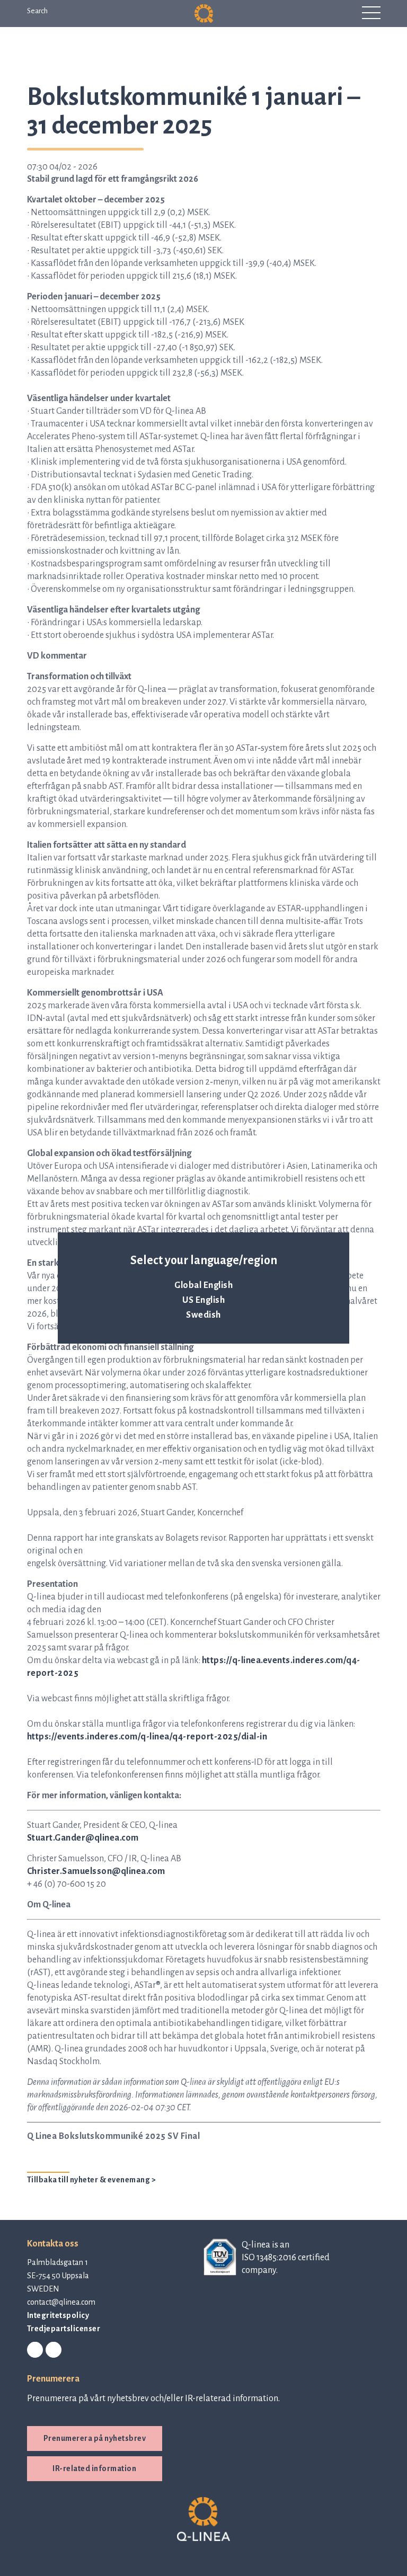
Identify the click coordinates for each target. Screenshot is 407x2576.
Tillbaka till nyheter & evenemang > (92, 2180)
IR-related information (94, 2468)
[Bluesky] (54, 2350)
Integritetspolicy (58, 2315)
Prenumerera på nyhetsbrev (95, 2438)
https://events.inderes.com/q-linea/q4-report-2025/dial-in (147, 1737)
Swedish (203, 1315)
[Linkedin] (35, 2350)
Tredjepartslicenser (64, 2329)
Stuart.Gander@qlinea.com (83, 1838)
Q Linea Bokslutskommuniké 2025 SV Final (114, 2136)
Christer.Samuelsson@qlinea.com (96, 1871)
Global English (203, 1285)
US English (203, 1300)
